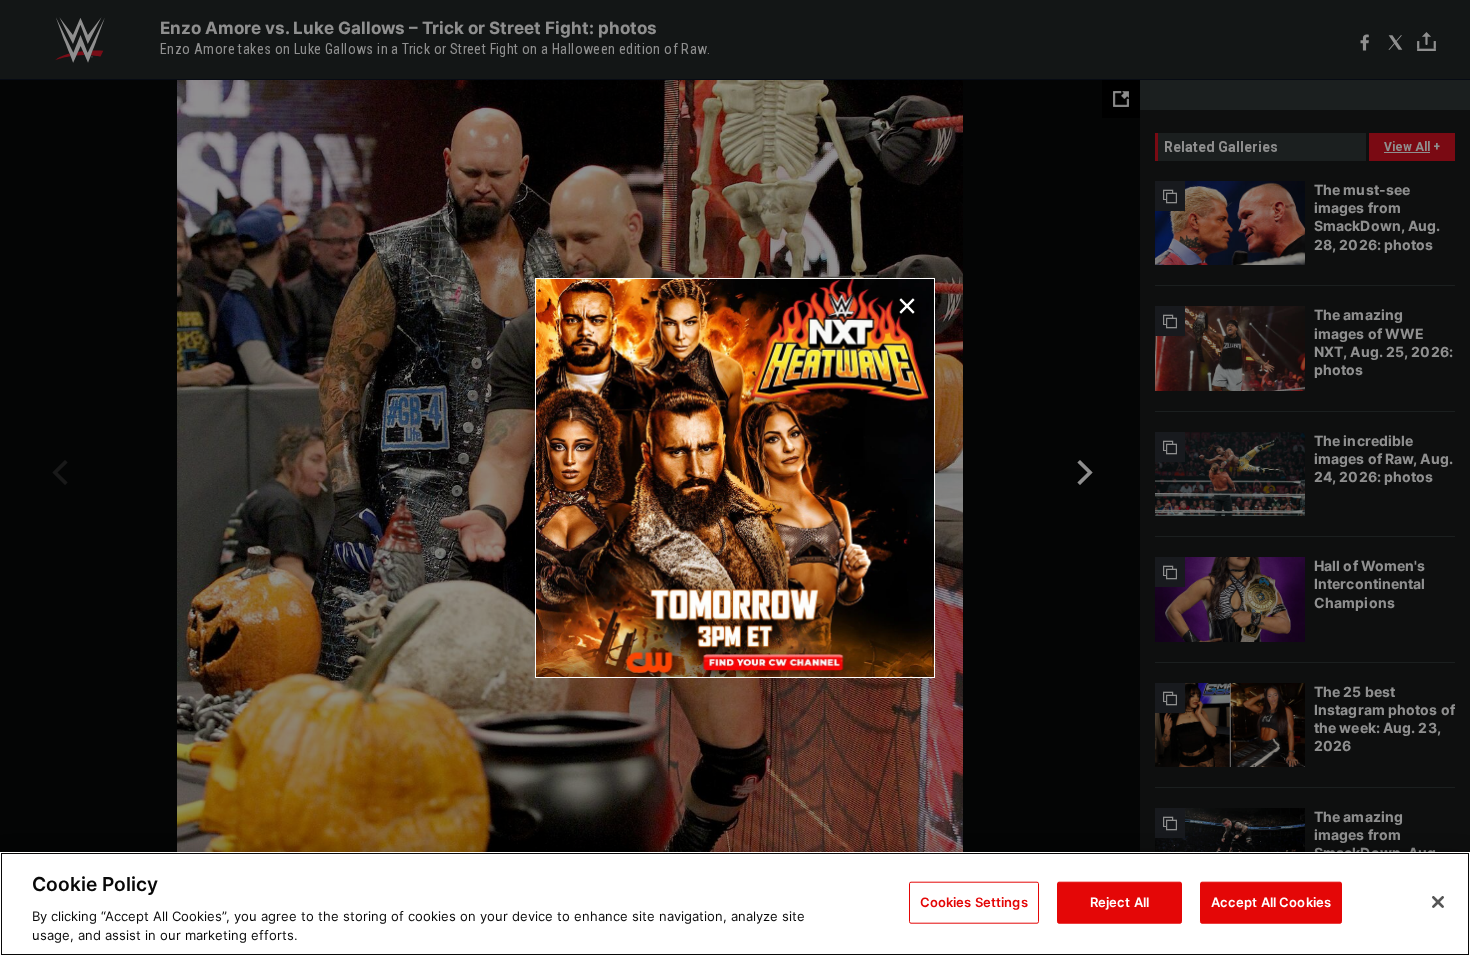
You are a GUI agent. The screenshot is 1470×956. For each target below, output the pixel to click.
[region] (735, 904)
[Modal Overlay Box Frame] (735, 478)
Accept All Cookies (1271, 902)
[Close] (1438, 902)
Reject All (1119, 902)
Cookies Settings (974, 902)
